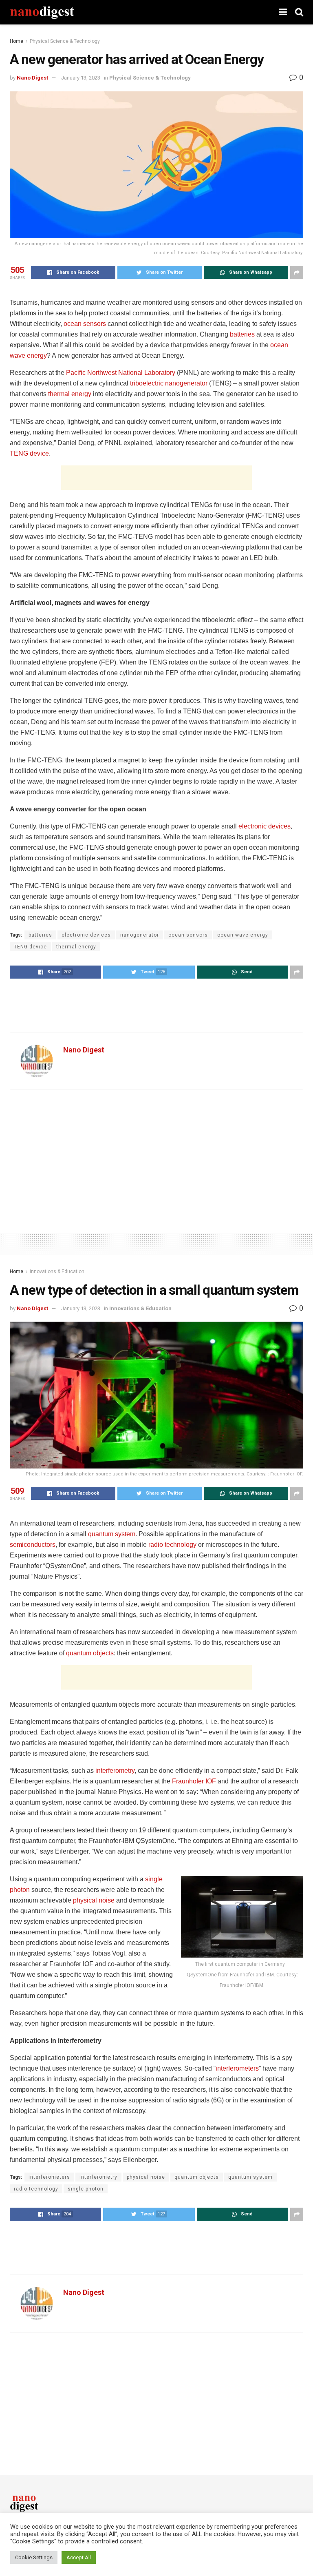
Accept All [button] (79, 2557)
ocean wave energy (243, 935)
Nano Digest (32, 78)
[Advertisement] (156, 478)
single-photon (86, 2189)
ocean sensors (85, 324)
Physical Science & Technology (65, 41)
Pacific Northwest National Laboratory (121, 373)
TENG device (29, 453)
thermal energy (70, 394)
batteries (242, 334)
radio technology (172, 1545)
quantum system (112, 1534)
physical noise (94, 1900)
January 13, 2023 (81, 78)
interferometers (237, 2068)
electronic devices (265, 826)
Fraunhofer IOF (194, 1781)
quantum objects (90, 1653)
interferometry (115, 1771)
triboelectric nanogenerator (169, 383)
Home (17, 41)
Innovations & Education (57, 1271)
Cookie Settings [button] (34, 2557)
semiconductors (33, 1545)
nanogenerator (140, 935)
